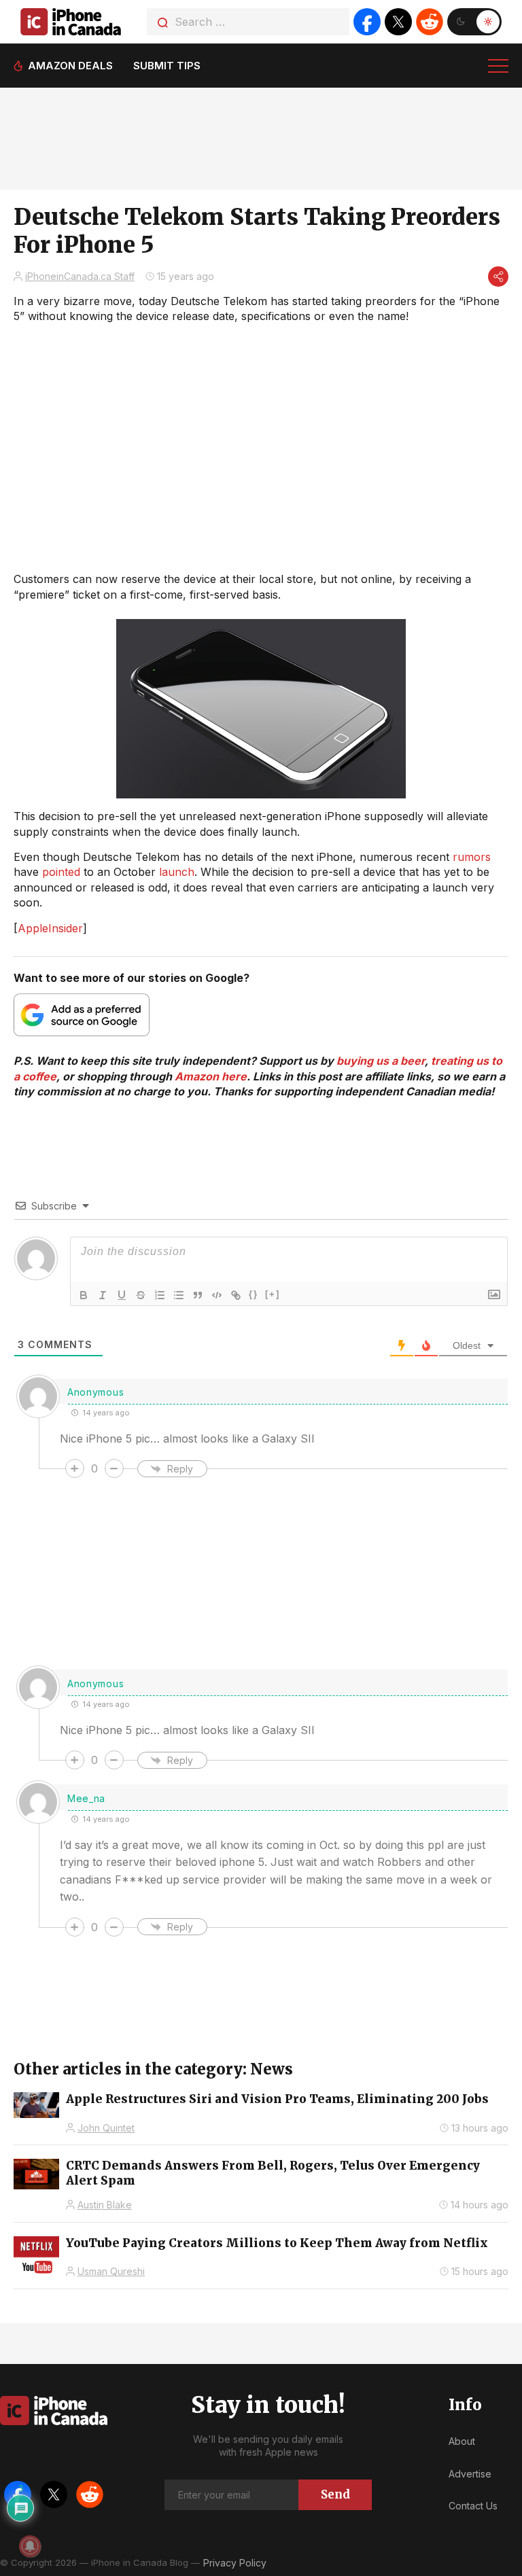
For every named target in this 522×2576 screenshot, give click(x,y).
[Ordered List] (160, 1295)
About (462, 2441)
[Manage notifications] (30, 2546)
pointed (61, 872)
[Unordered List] (179, 1295)
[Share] (498, 277)
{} (254, 1294)
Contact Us (473, 2506)
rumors (472, 857)
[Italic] (103, 1295)
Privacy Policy (235, 2563)
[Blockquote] (198, 1295)
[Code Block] (217, 1295)
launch (177, 872)
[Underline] (122, 1295)
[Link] (236, 1295)
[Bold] (84, 1295)
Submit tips (167, 66)
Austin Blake (105, 2205)
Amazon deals (70, 66)
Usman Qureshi (111, 2271)
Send (335, 2494)
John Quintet (106, 2128)
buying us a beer (381, 1061)
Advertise (470, 2474)
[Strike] (141, 1295)
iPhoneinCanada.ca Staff (80, 276)
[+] (273, 1294)
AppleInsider (50, 928)
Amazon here (211, 1076)
